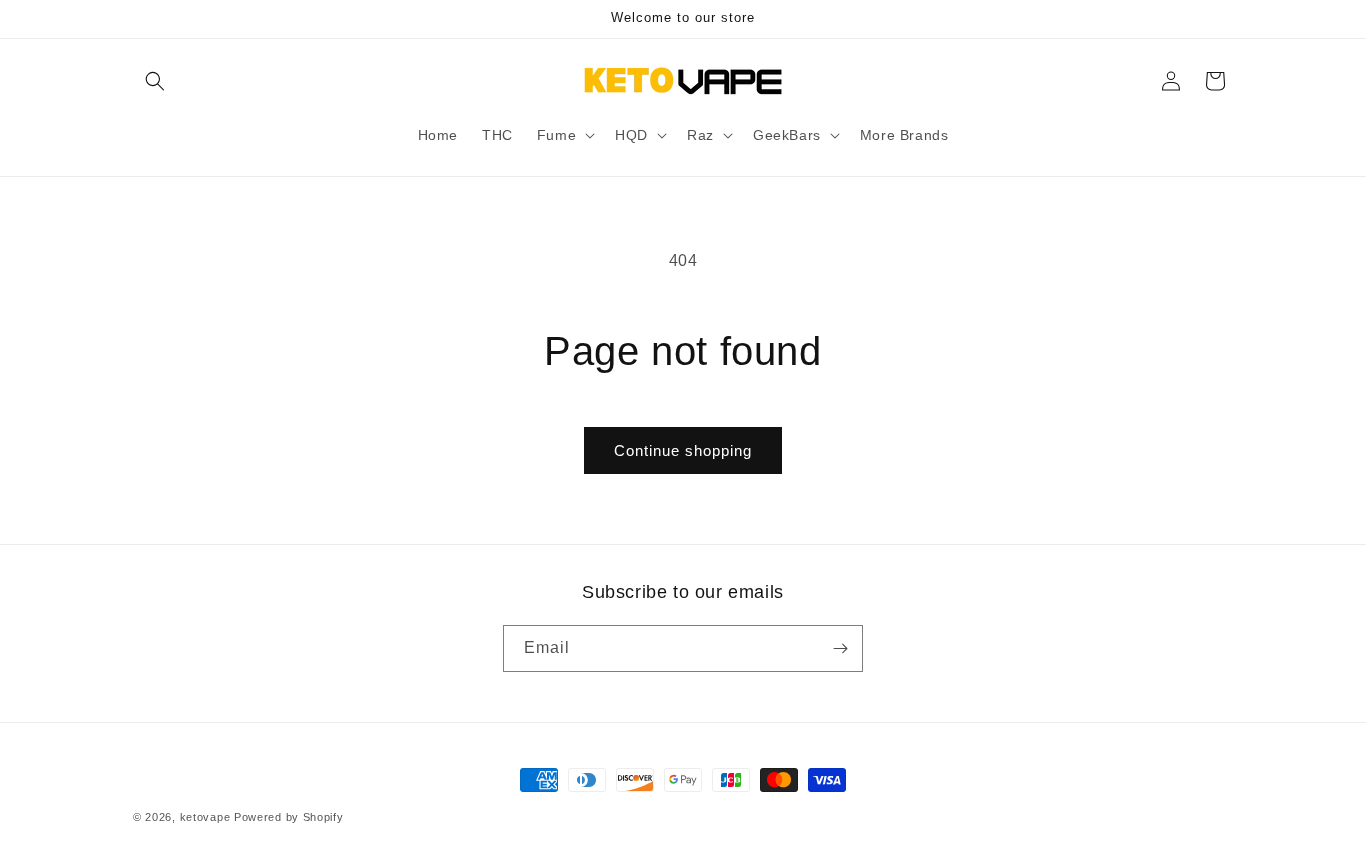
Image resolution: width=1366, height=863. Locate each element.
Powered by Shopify (289, 817)
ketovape (205, 817)
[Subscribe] (840, 648)
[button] (155, 81)
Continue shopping (683, 450)
